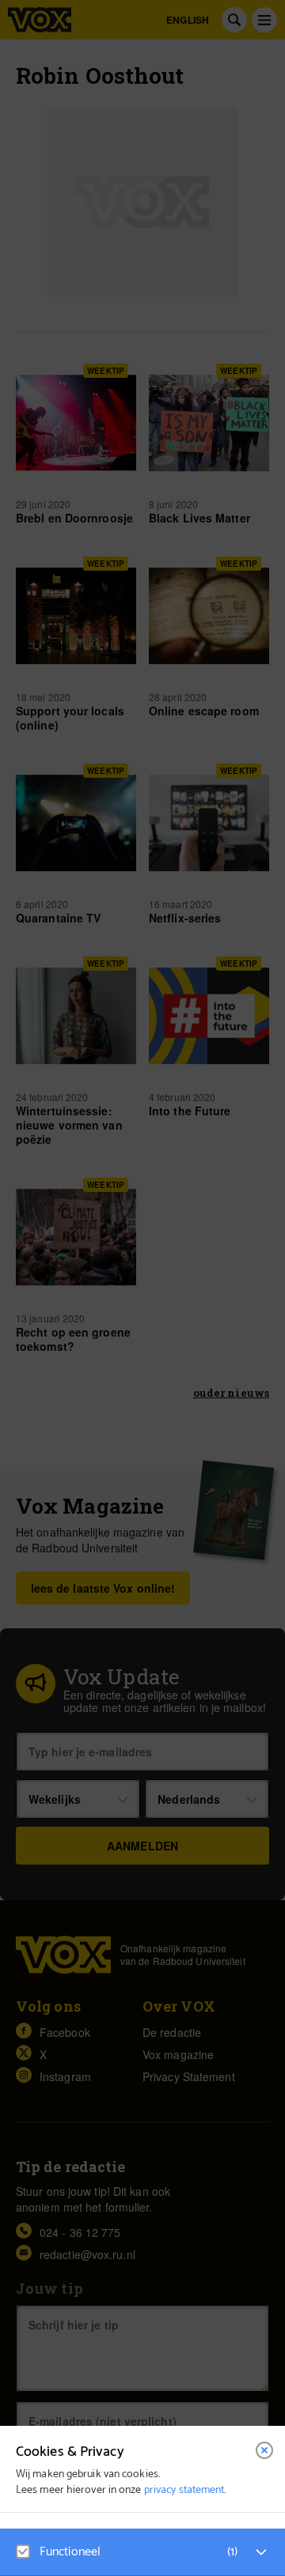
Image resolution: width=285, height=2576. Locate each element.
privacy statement (184, 2490)
